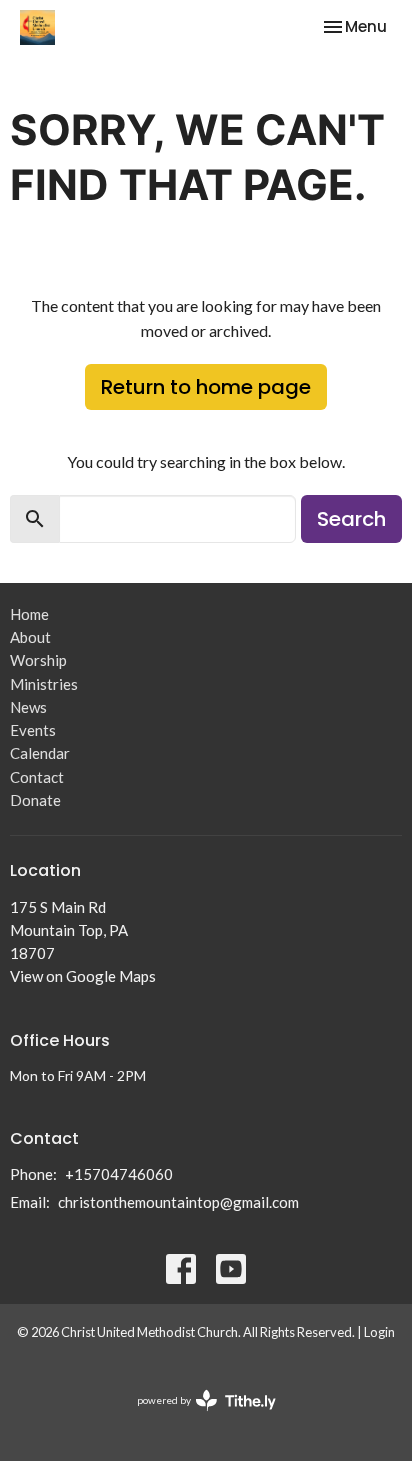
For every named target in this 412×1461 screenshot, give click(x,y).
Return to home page (206, 387)
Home (29, 614)
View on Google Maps (83, 976)
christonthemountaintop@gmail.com (178, 1202)
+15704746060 (119, 1174)
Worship (38, 660)
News (28, 707)
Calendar (40, 753)
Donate (35, 800)
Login (379, 1332)
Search (351, 519)
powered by (196, 1417)
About (30, 637)
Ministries (44, 684)
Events (33, 730)
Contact (37, 777)
